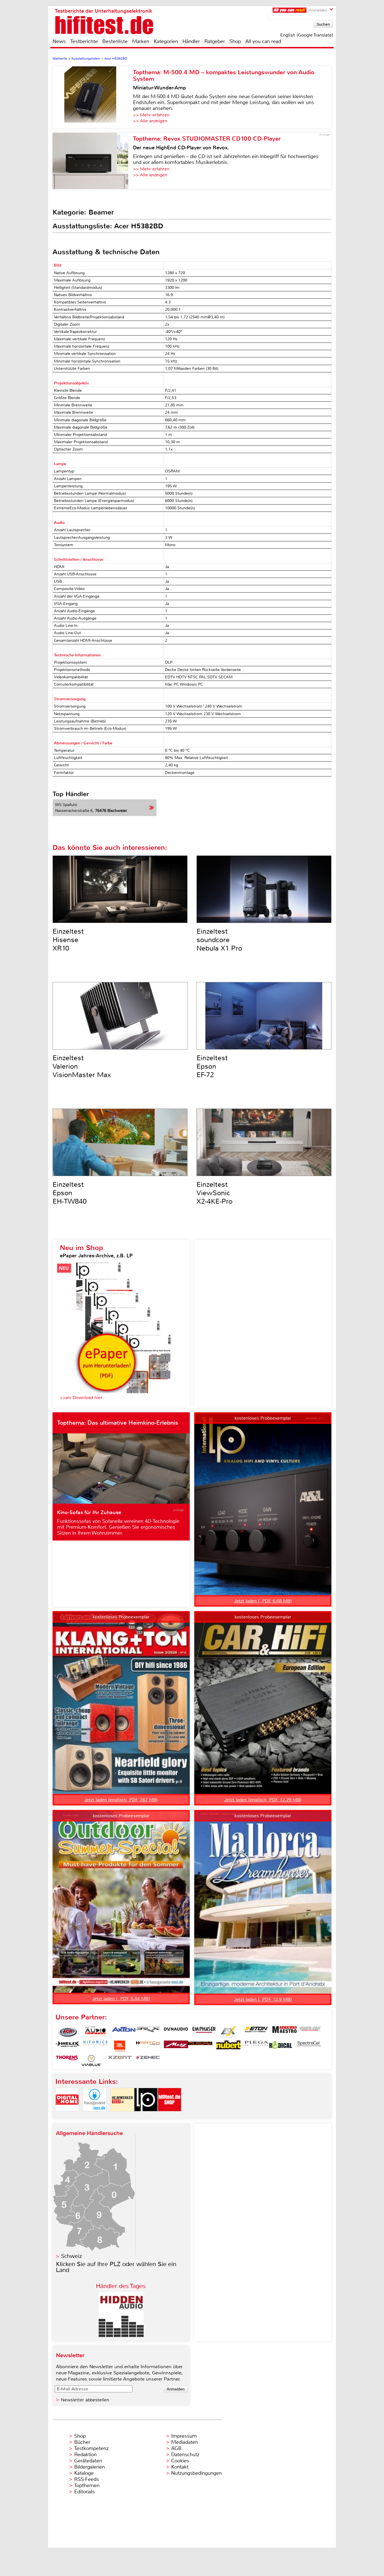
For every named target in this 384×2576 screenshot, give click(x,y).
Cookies (180, 2461)
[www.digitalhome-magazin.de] (67, 2116)
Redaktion (85, 2455)
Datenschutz (185, 2455)
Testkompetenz (91, 2448)
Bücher (82, 2442)
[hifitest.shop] (170, 2116)
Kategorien (166, 41)
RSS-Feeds (87, 2479)
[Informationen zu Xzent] (120, 2061)
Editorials (84, 2492)
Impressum (184, 2436)
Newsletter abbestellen (85, 2400)
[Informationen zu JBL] (120, 2046)
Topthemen (87, 2485)
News (59, 41)
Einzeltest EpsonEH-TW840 (70, 1193)
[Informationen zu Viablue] (92, 2061)
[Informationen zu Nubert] (228, 2046)
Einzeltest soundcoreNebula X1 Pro (219, 940)
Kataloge (84, 2473)
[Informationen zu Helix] (67, 2046)
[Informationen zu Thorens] (67, 2061)
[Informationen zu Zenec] (148, 2061)
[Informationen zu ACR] (67, 2032)
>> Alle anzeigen (150, 121)
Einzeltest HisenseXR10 (68, 940)
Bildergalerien (90, 2467)
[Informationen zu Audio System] (96, 2032)
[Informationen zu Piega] (256, 2046)
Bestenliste (115, 41)
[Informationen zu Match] (148, 2046)
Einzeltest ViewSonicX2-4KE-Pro (214, 1193)
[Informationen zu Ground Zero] (309, 2032)
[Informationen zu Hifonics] (96, 2046)
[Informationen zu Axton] (124, 2032)
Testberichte (84, 41)
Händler (191, 41)
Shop (235, 41)
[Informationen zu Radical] (281, 2046)
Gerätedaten (88, 2461)
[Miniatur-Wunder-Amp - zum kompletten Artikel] (93, 97)
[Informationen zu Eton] (256, 2032)
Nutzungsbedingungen (196, 2473)
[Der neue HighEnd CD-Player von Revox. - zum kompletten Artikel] (93, 161)
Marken (141, 41)
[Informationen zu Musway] (200, 2046)
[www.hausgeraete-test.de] (95, 2116)
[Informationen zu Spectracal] (309, 2046)
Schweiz (71, 2256)
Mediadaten (185, 2442)
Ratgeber (215, 41)
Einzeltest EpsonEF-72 (212, 1066)
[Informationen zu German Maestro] (284, 2032)
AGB (176, 2448)
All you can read (263, 41)
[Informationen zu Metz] (176, 2046)
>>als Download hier (81, 1398)
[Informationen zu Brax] (148, 2032)
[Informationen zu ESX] (228, 2032)
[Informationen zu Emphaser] (204, 2032)
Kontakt (180, 2467)
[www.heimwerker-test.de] (122, 2116)
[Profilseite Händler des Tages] (121, 2335)
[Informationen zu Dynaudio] (176, 2032)
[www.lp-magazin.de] (146, 2116)
